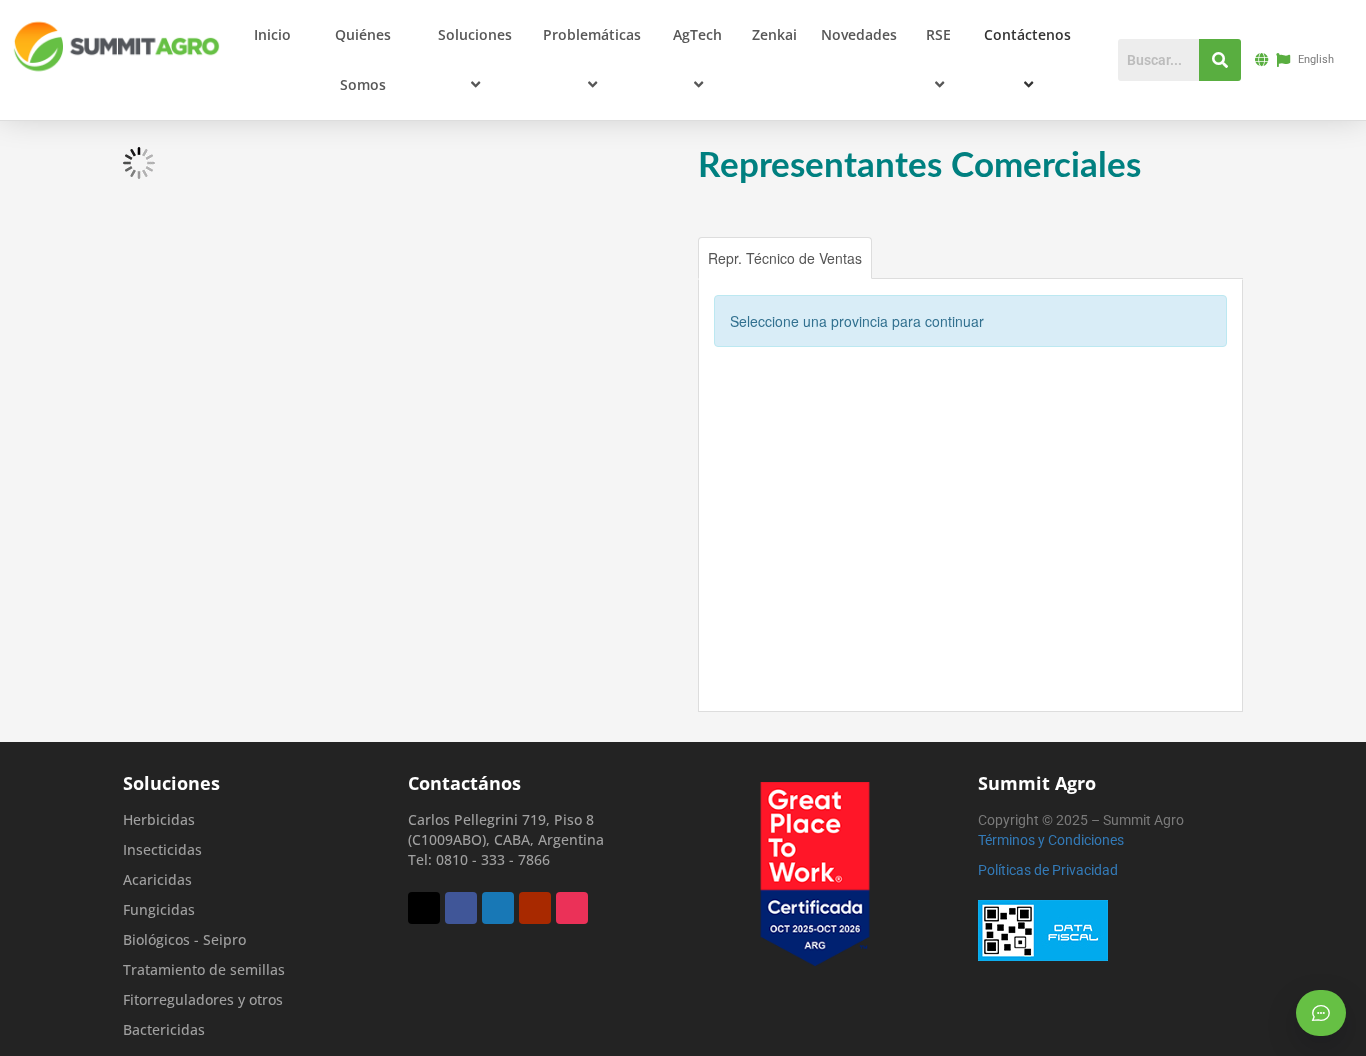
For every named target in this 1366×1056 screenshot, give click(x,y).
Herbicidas (159, 819)
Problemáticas (592, 34)
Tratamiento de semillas (204, 969)
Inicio (272, 34)
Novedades (859, 34)
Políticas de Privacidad (1048, 870)
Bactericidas (164, 1029)
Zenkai (774, 34)
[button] (513, 35)
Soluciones (475, 34)
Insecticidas (162, 849)
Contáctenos (1027, 34)
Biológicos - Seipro (184, 939)
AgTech (697, 34)
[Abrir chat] (1321, 1013)
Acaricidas (157, 879)
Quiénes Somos (363, 59)
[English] (1286, 60)
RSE (938, 34)
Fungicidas (159, 909)
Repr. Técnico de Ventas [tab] (785, 258)
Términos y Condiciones (1051, 840)
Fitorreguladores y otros (203, 999)
